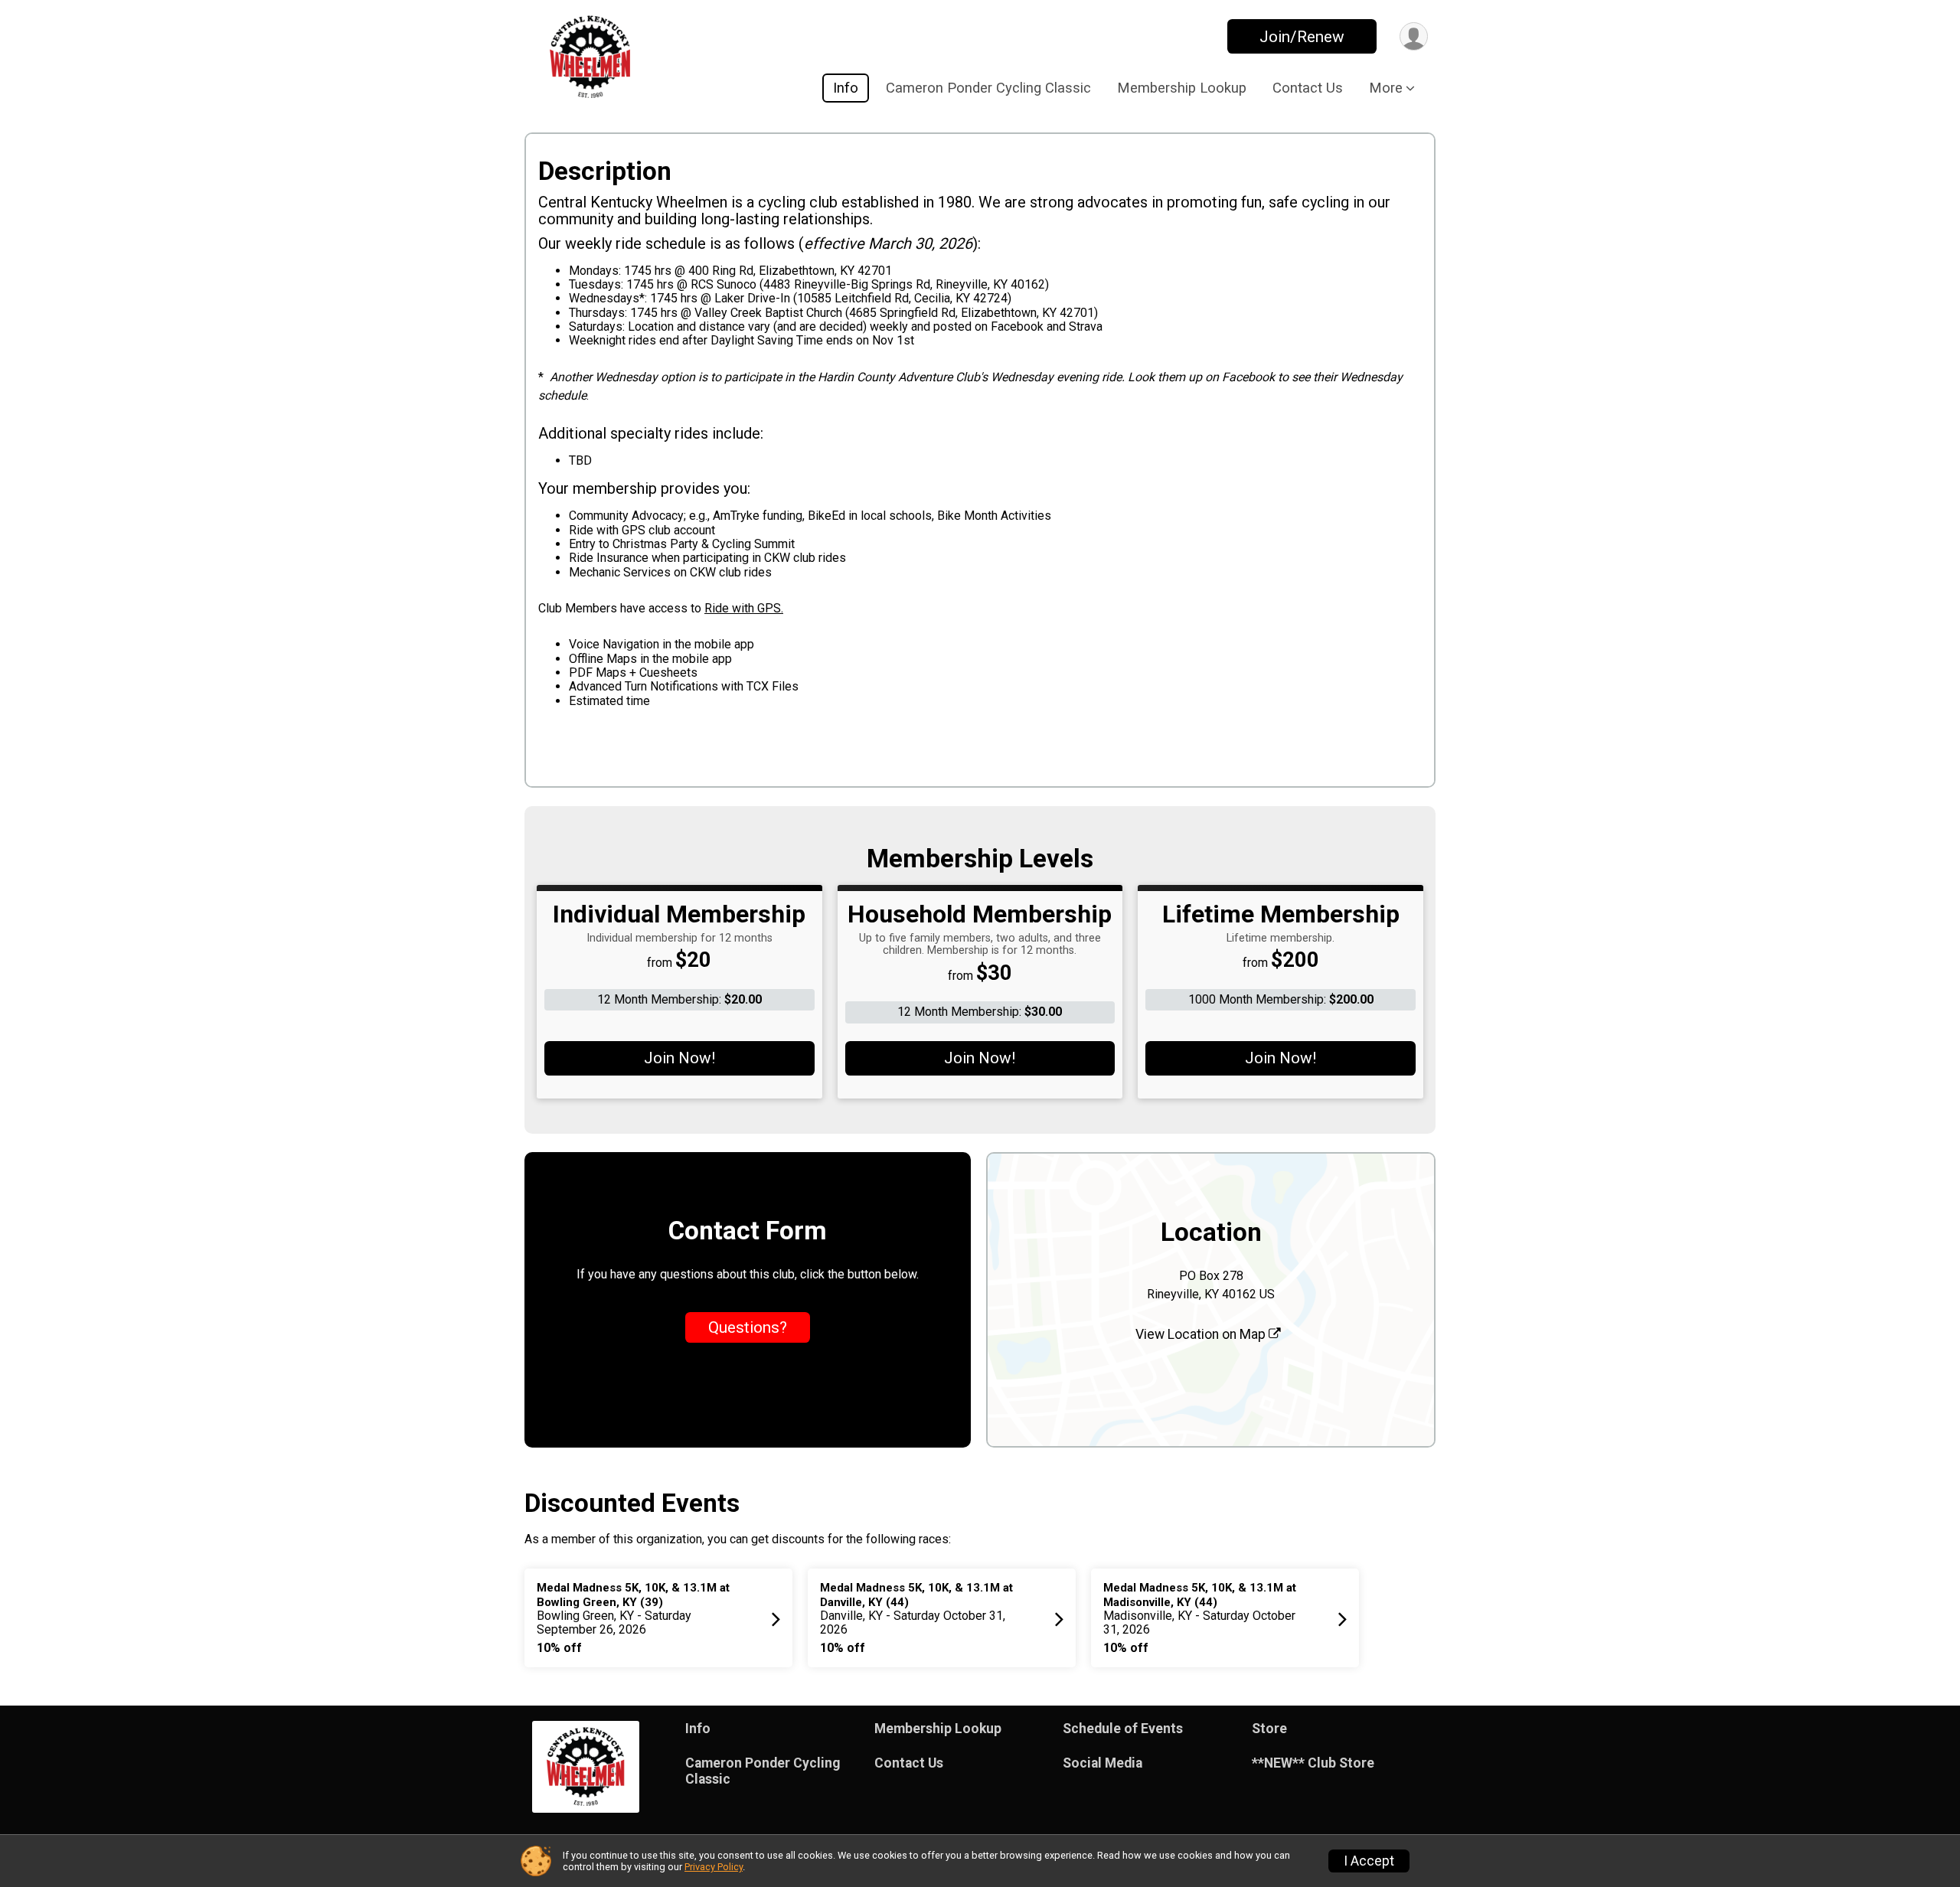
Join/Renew (1302, 37)
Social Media (1102, 1763)
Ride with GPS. (744, 608)
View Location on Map (1202, 1334)
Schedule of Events (1123, 1729)
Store (1269, 1729)
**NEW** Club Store (1313, 1763)
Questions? (748, 1327)
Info (846, 88)
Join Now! (679, 1058)
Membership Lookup (1182, 88)
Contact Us (1308, 88)
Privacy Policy (714, 1867)
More (1386, 88)
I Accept (1369, 1861)
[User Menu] (1414, 36)
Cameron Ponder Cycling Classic (988, 88)
